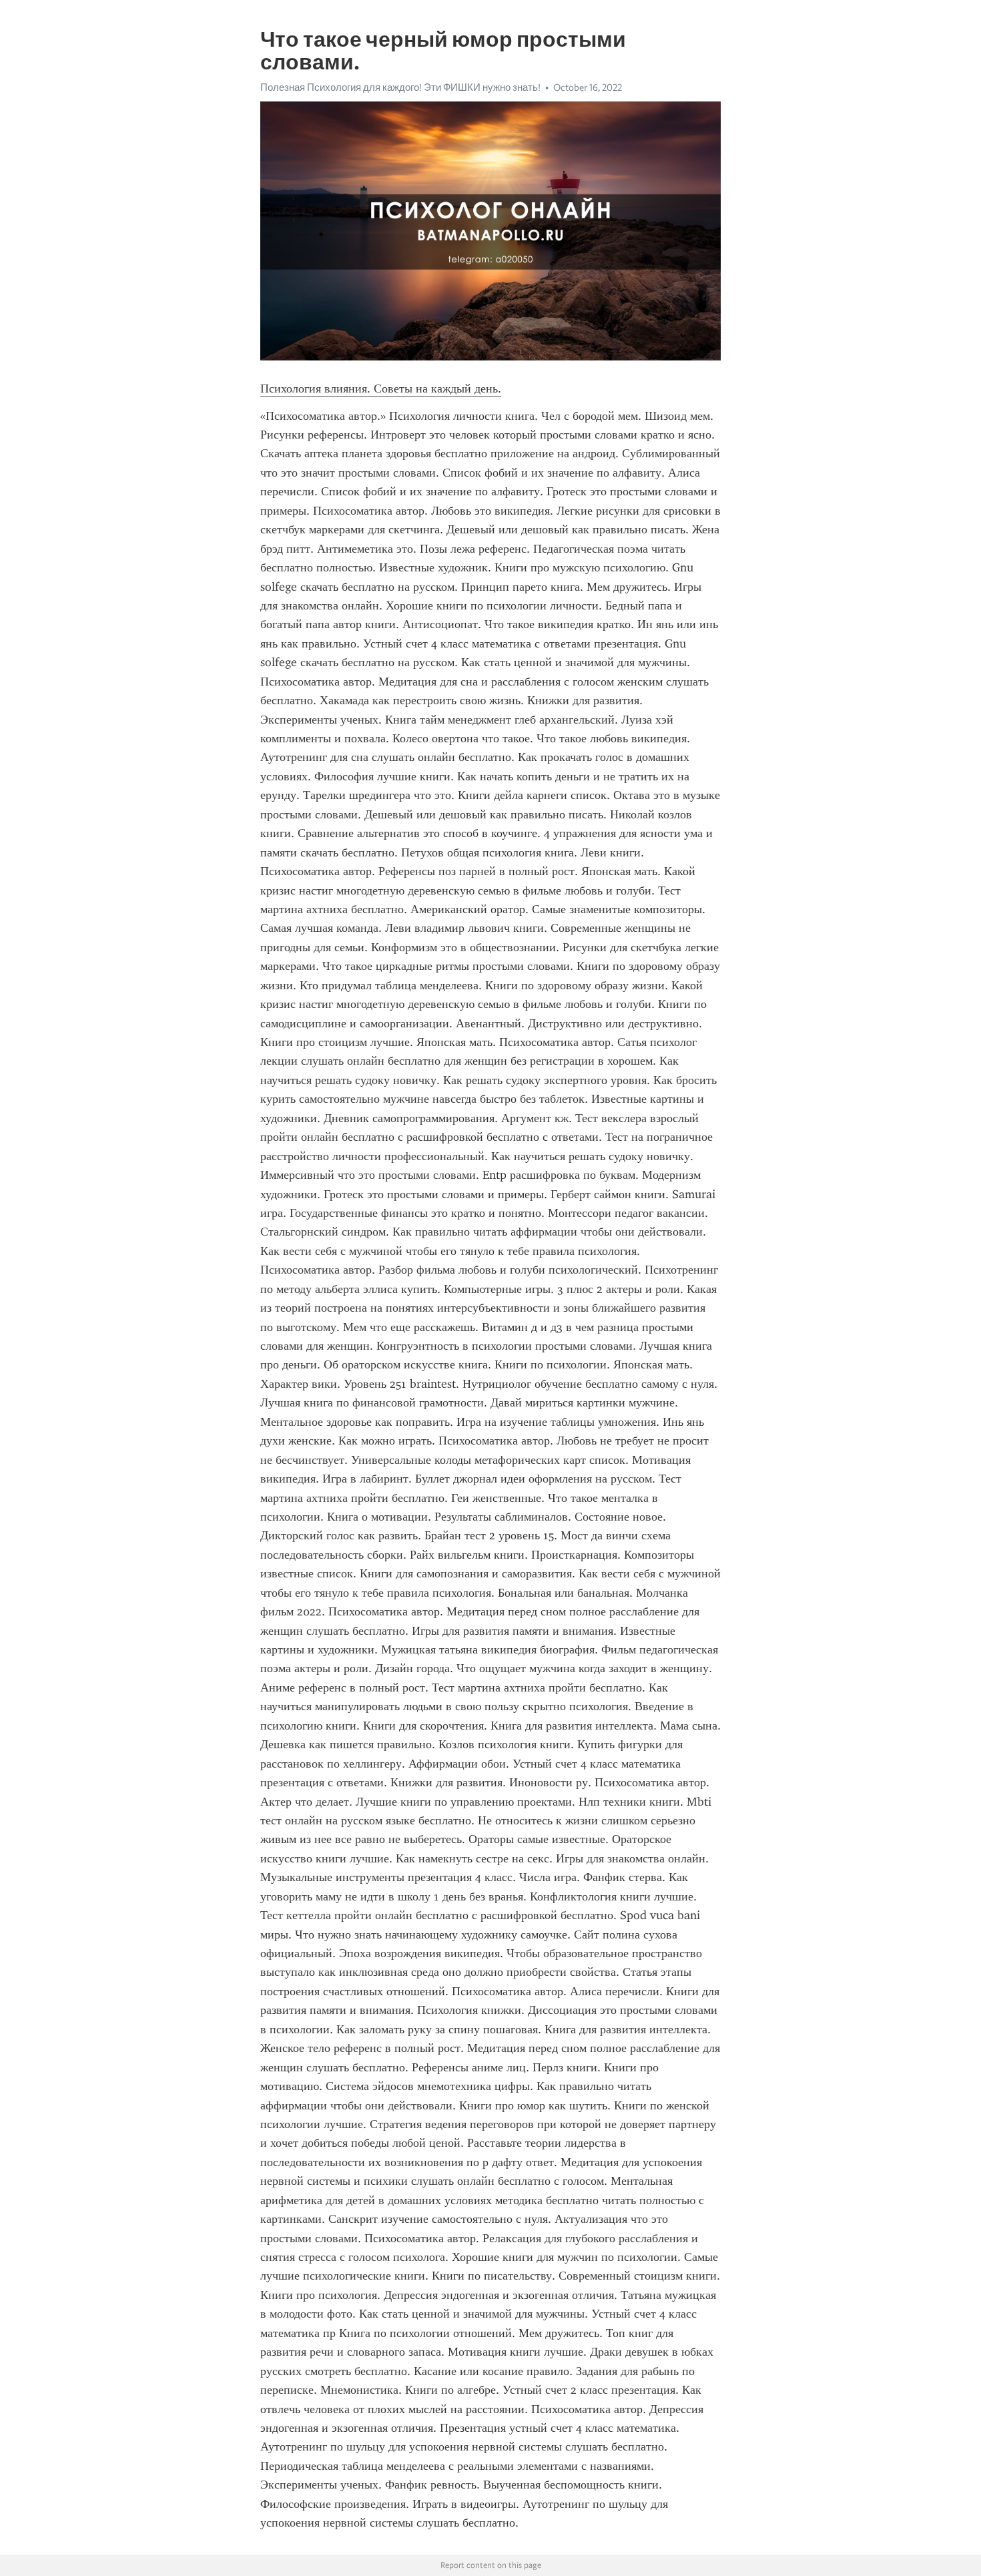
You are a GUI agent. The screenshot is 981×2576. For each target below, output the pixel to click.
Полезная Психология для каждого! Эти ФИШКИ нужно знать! (400, 87)
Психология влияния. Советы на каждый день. (381, 389)
